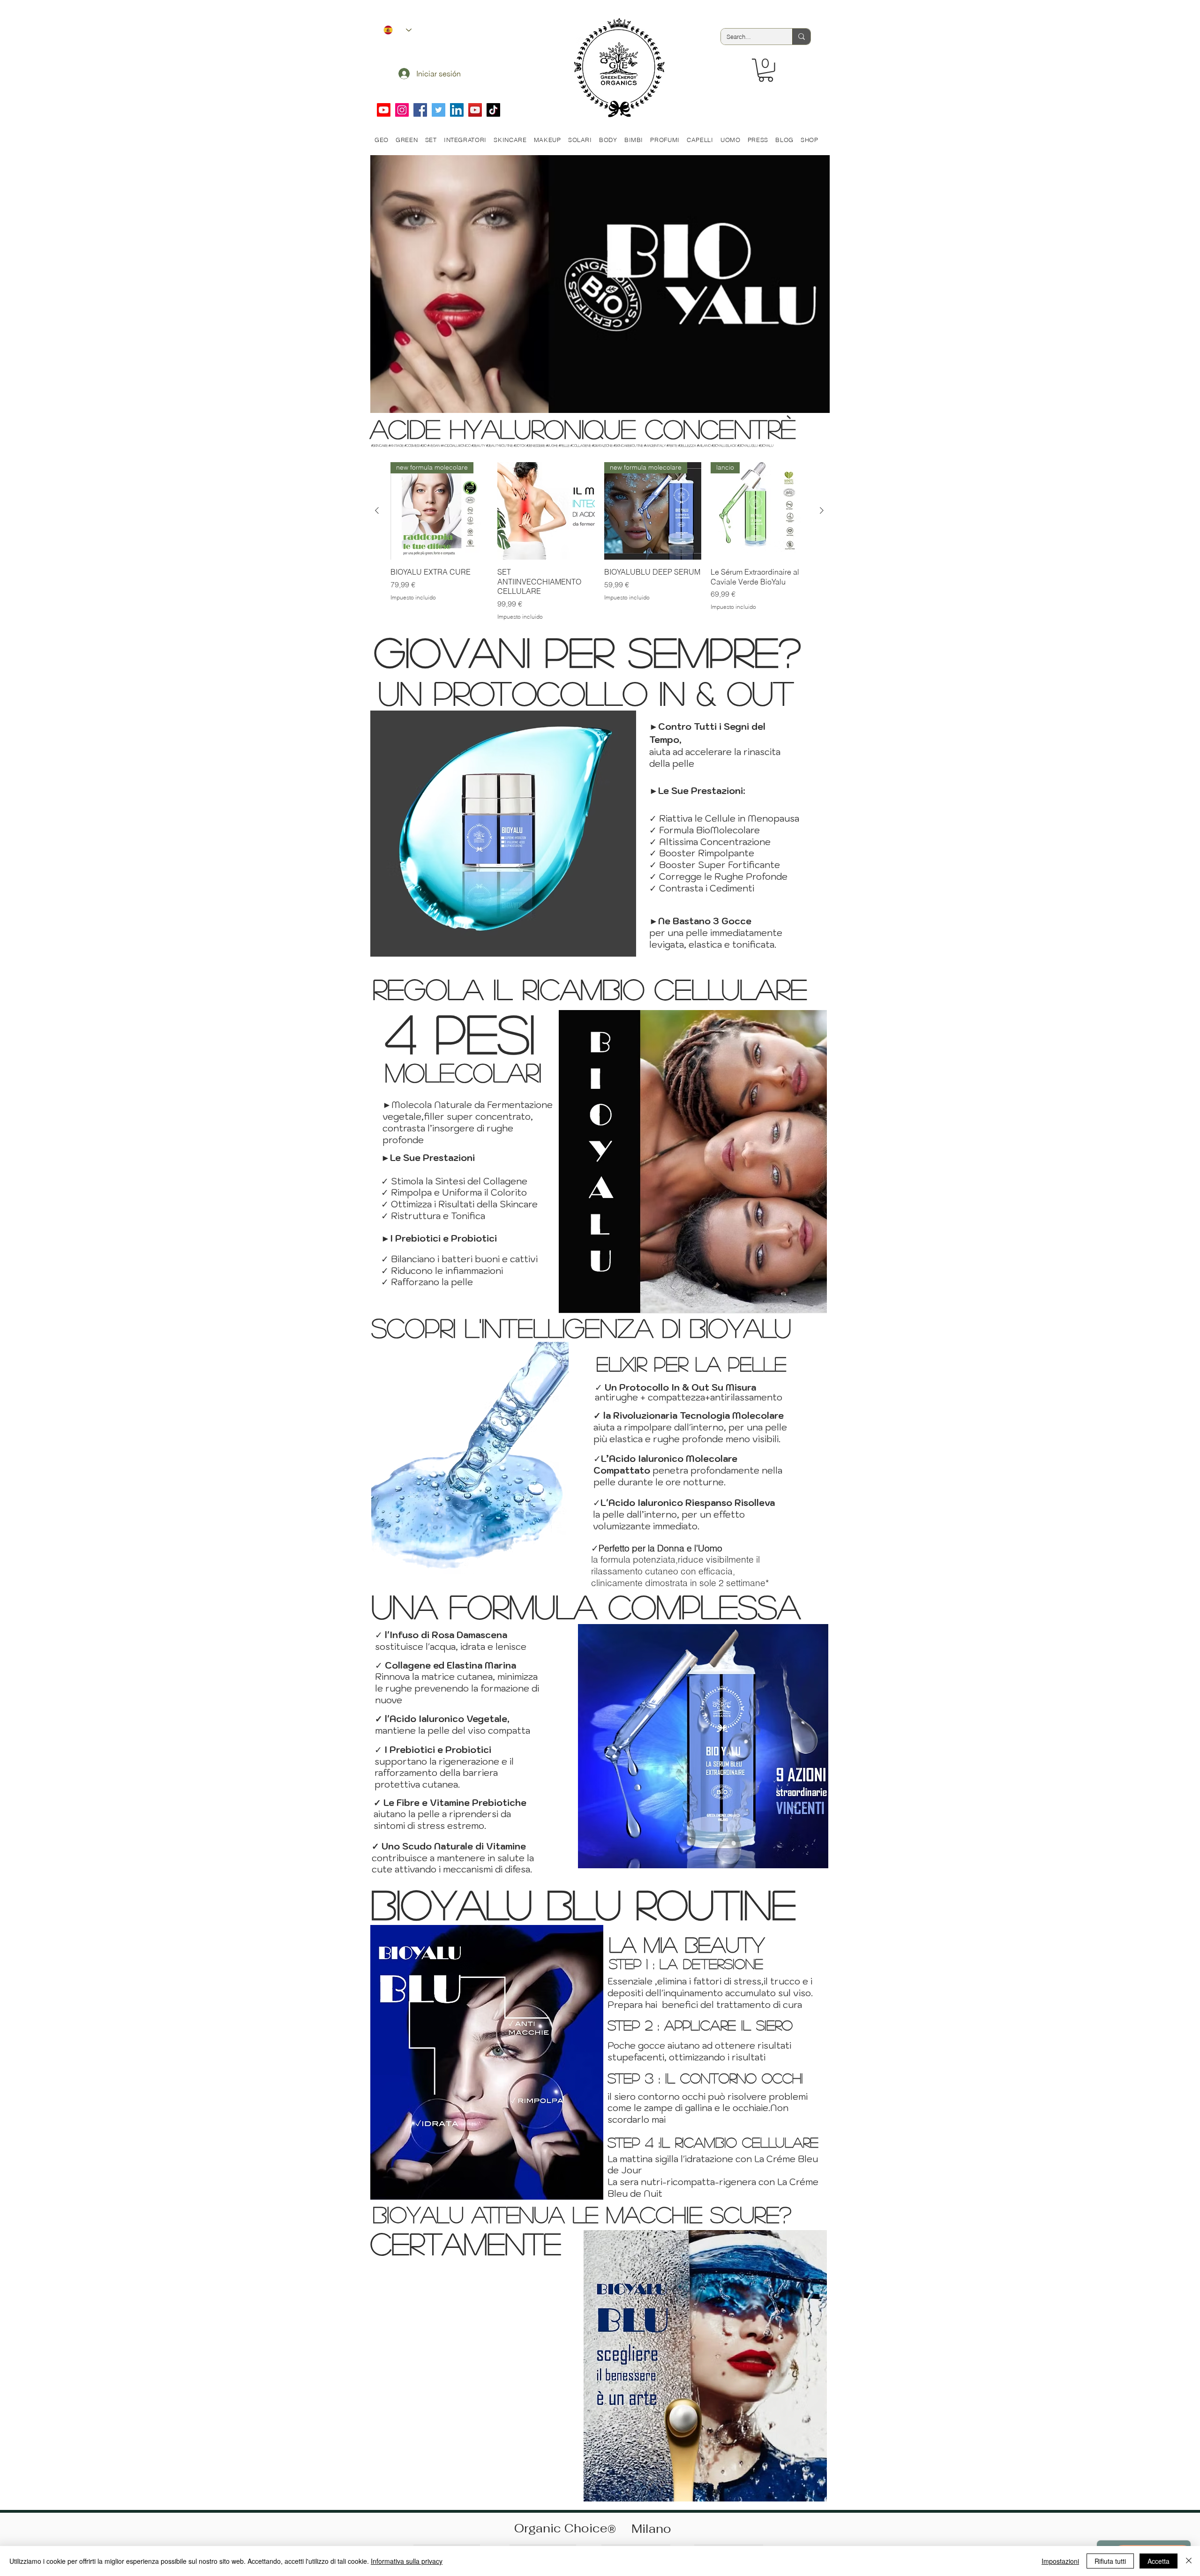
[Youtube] (384, 110)
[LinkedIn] (457, 110)
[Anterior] (377, 510)
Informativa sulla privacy (407, 2561)
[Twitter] (439, 110)
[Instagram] (402, 110)
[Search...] (801, 37)
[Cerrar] (1189, 2561)
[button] (766, 70)
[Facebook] (420, 110)
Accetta (1159, 2561)
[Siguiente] (822, 510)
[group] (599, 542)
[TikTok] (493, 110)
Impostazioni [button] (1060, 2561)
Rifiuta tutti (1110, 2561)
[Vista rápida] (546, 511)
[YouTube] (475, 110)
